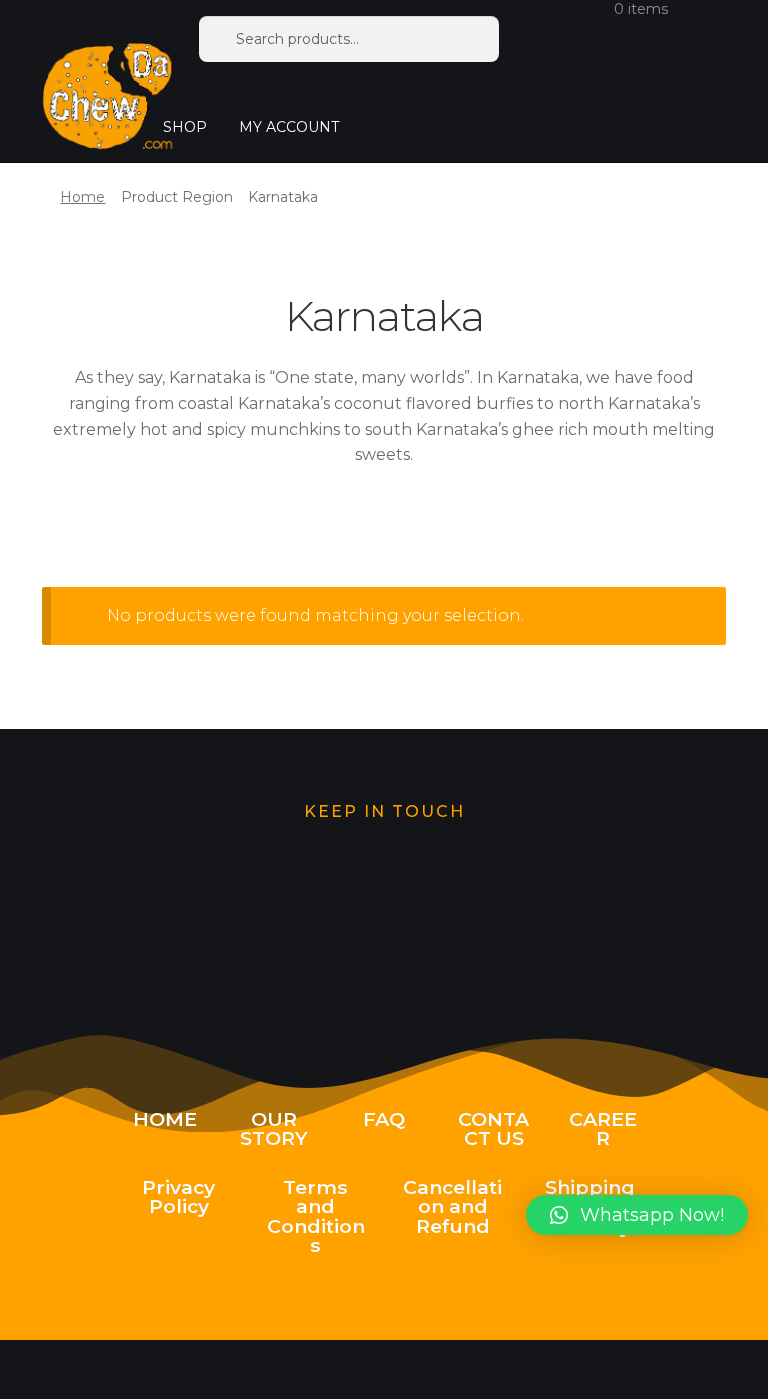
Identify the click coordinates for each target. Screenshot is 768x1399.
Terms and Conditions (316, 1216)
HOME (165, 1119)
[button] (637, 1215)
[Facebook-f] (510, 931)
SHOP (185, 127)
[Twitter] (131, 931)
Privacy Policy (178, 1196)
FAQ (384, 1119)
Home (82, 197)
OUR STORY (274, 1128)
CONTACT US (493, 1128)
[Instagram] (384, 931)
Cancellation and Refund (452, 1206)
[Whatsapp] (257, 931)
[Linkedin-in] (637, 931)
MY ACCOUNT (289, 127)
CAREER (603, 1128)
